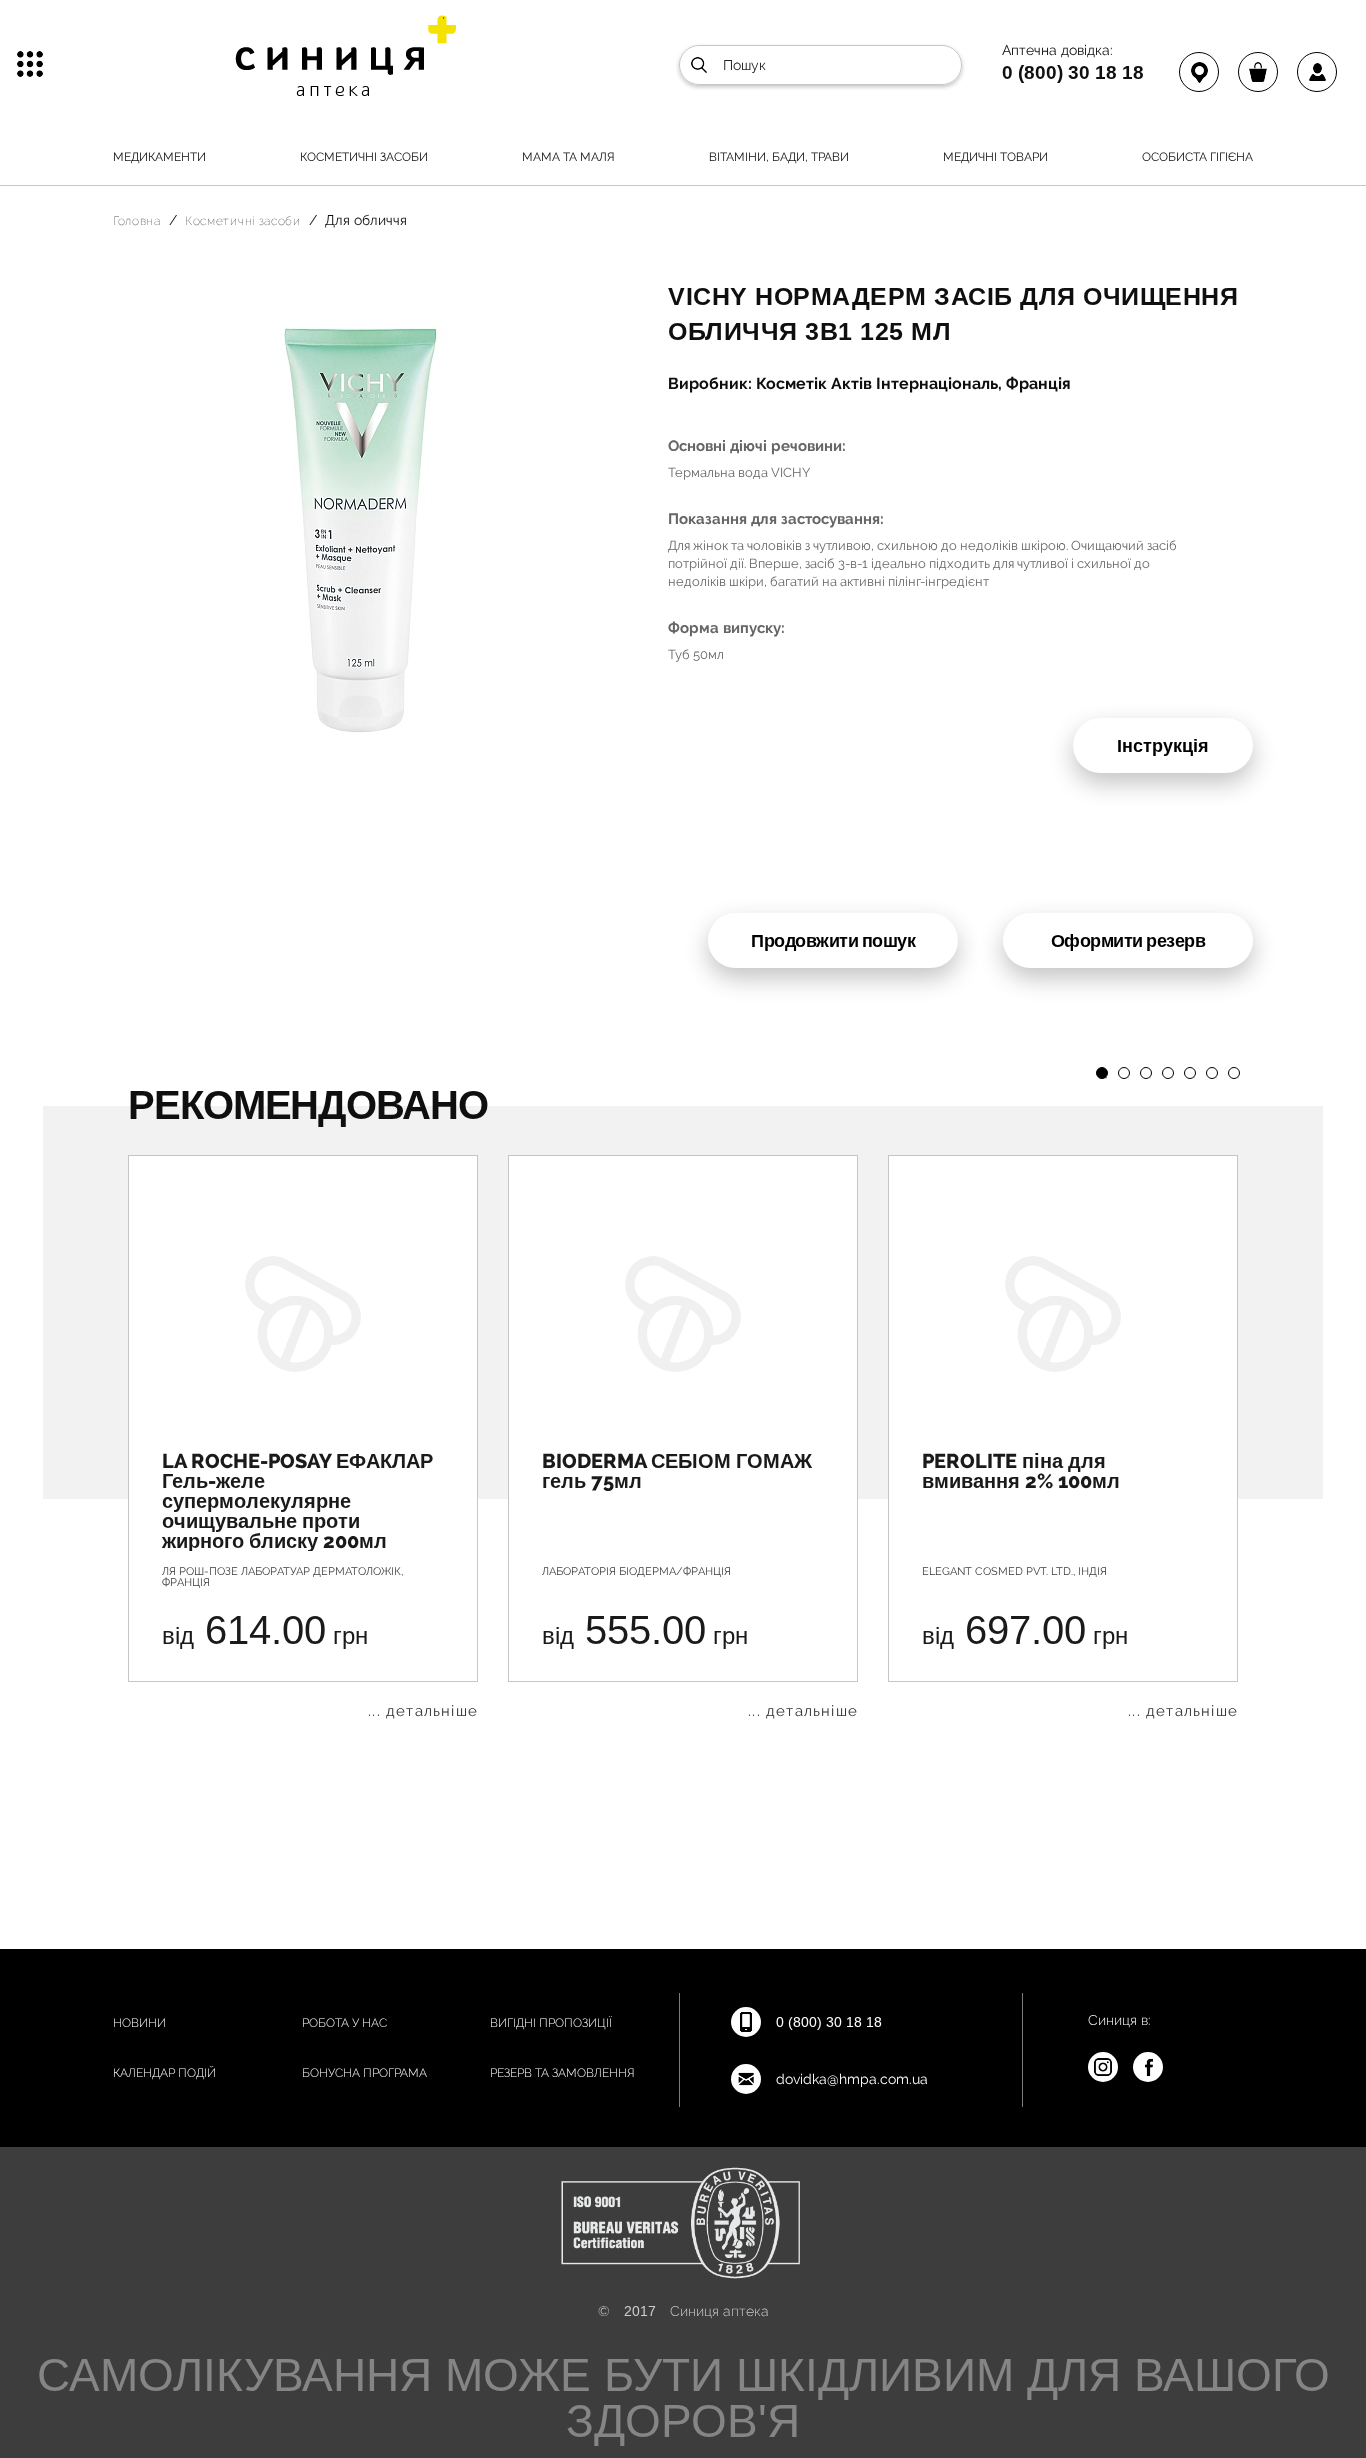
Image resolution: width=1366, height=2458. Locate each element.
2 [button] (1124, 1073)
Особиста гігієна (1197, 157)
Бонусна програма (364, 2073)
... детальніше (423, 1711)
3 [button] (1146, 1073)
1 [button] (1102, 1073)
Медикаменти (159, 157)
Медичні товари (995, 157)
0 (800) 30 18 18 (1073, 72)
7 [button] (1234, 1073)
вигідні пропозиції (551, 2023)
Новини (139, 2023)
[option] (303, 1437)
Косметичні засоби (364, 157)
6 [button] (1212, 1073)
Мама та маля (568, 157)
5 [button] (1190, 1073)
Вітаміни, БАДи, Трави (779, 157)
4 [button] (1168, 1073)
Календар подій (164, 2073)
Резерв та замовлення (562, 2073)
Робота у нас (344, 2023)
